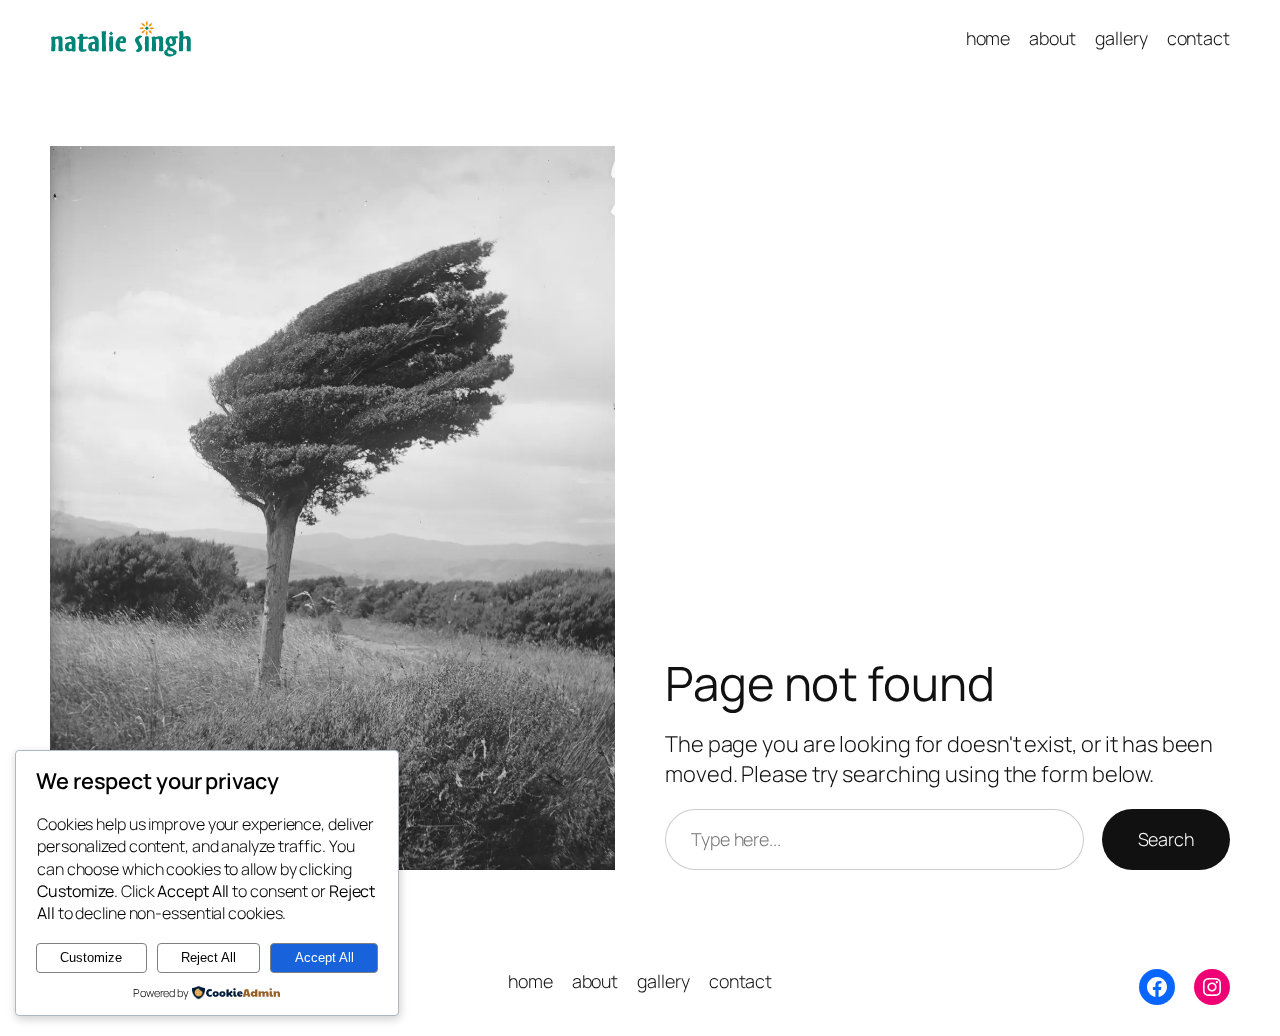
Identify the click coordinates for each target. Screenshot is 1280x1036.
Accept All (324, 957)
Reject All (208, 957)
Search (1166, 839)
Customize (91, 957)
